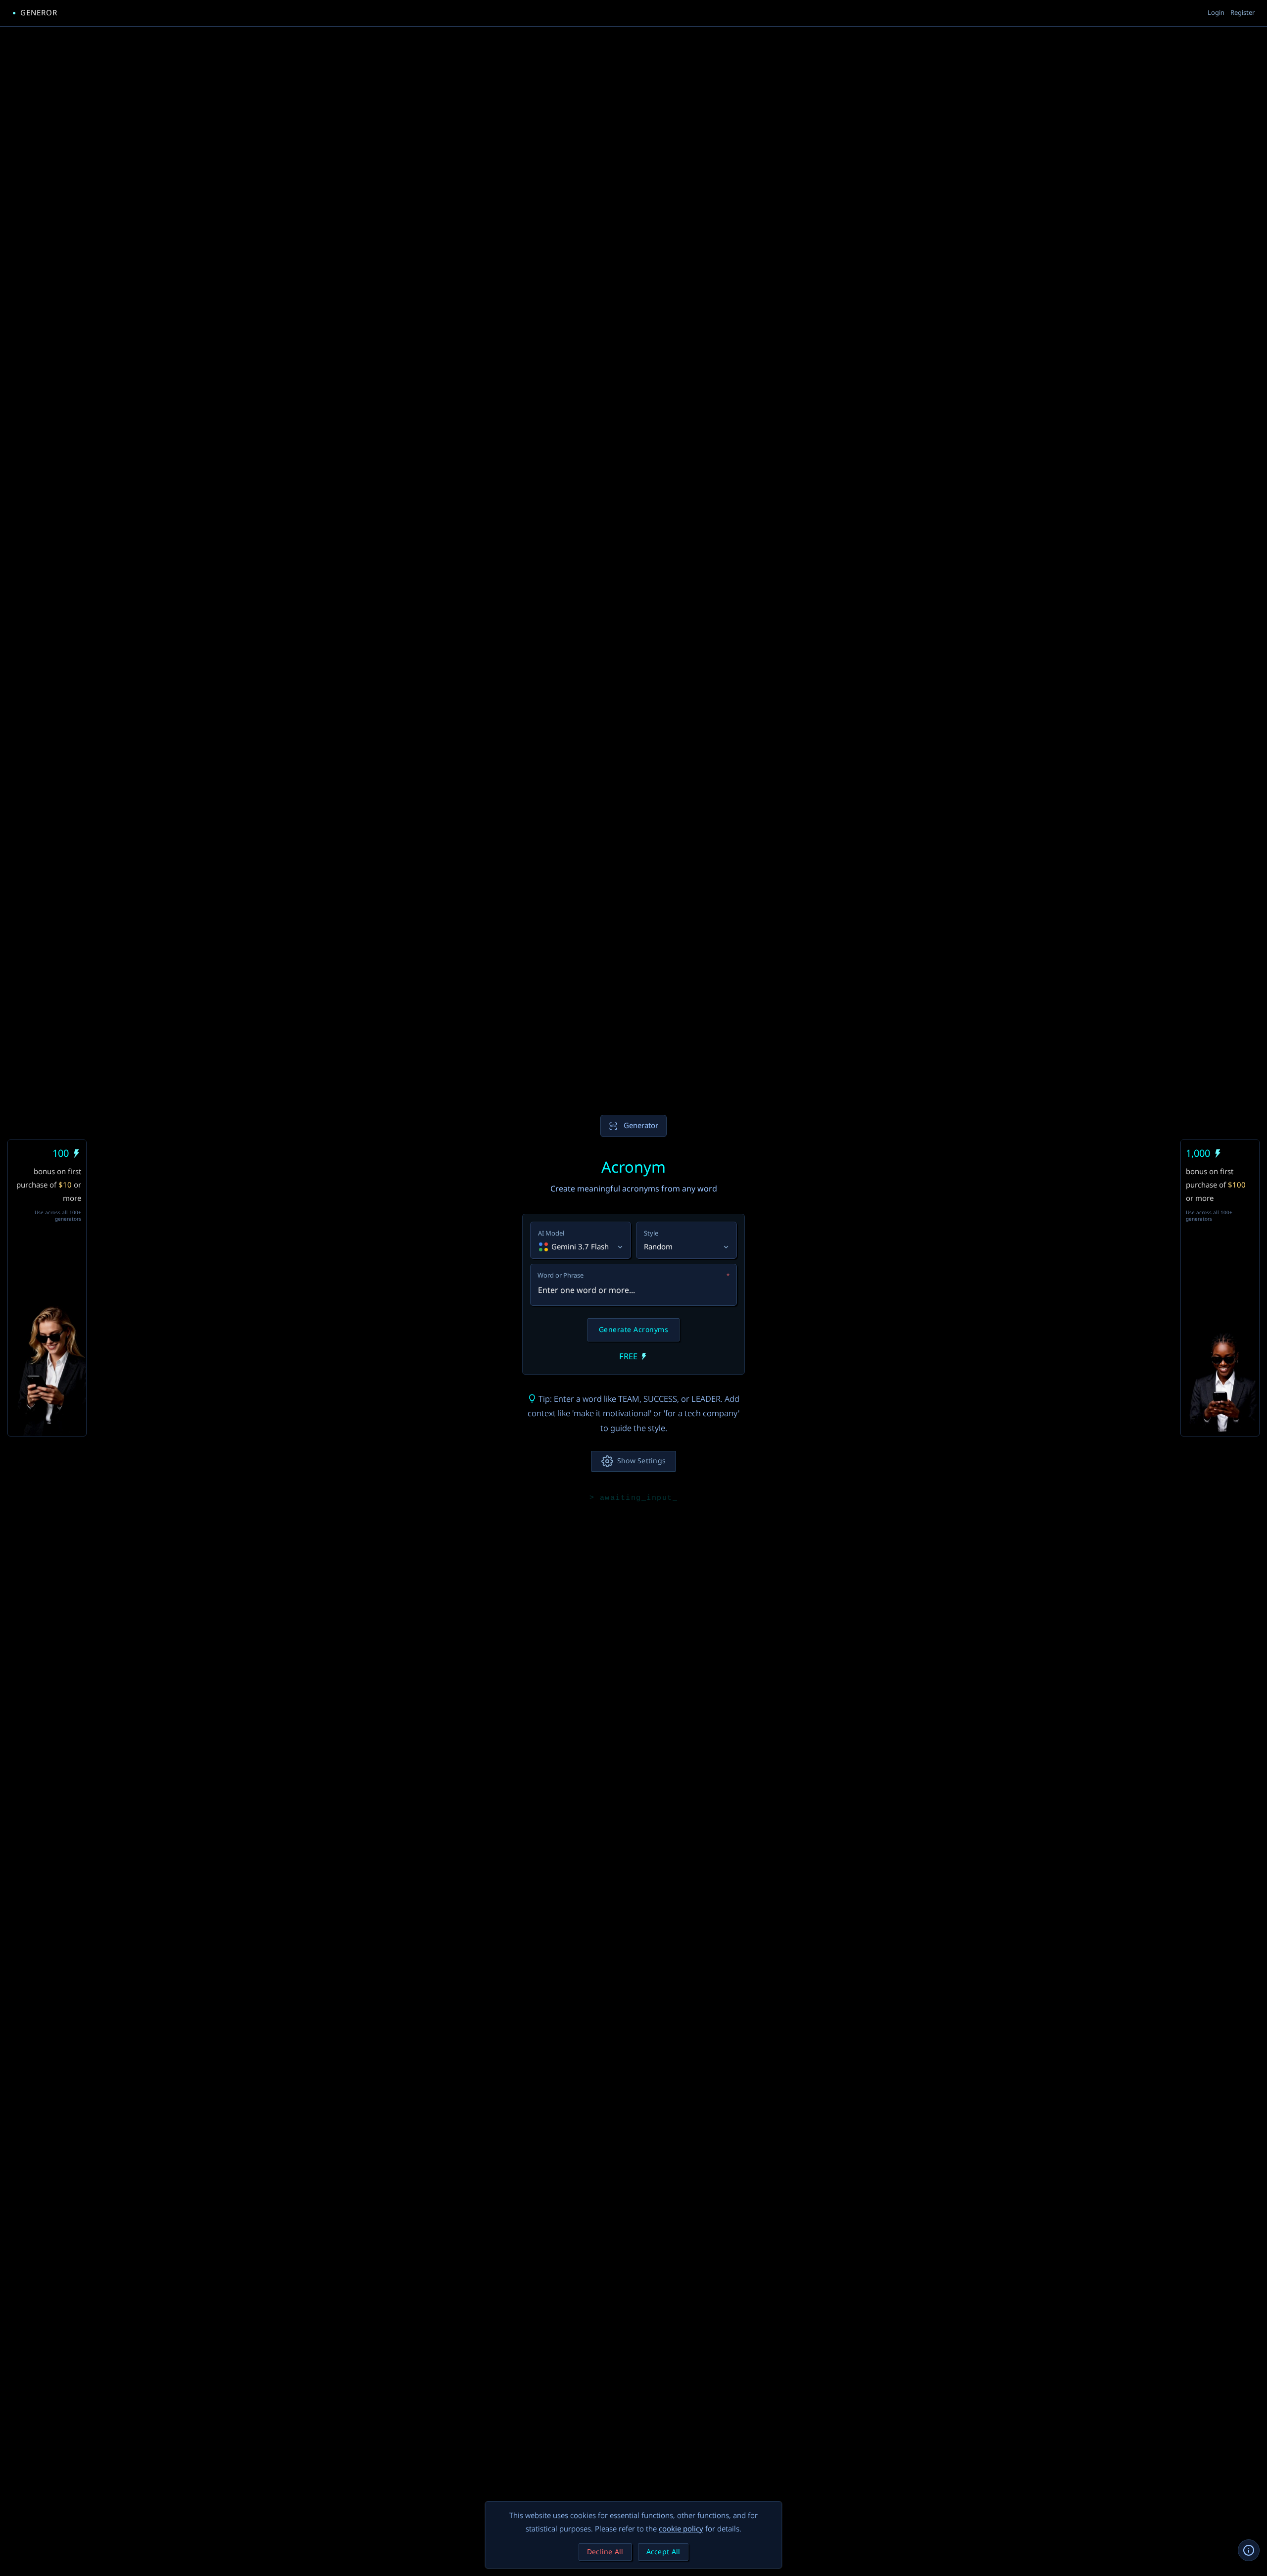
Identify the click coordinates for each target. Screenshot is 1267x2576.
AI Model (551, 1234)
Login (1216, 13)
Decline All (605, 2552)
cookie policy (681, 2529)
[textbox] (633, 1285)
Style (651, 1234)
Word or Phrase (633, 1276)
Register (1243, 13)
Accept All (663, 2552)
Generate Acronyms (634, 1330)
